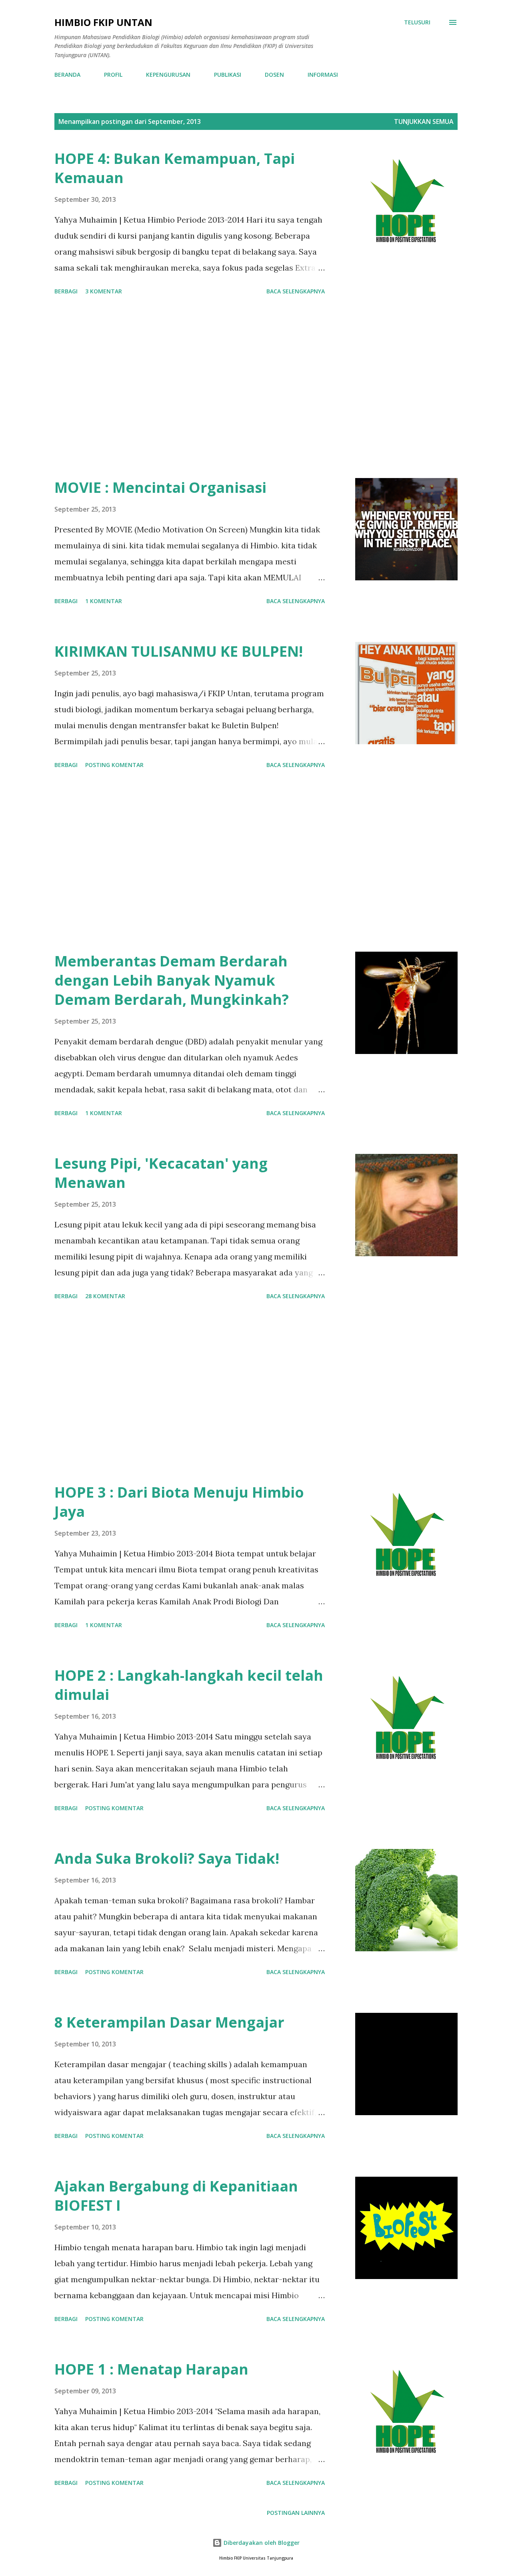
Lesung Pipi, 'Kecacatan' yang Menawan (161, 1173)
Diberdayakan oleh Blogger (261, 2543)
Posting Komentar (114, 765)
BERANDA (67, 75)
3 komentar (104, 291)
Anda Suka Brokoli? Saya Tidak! (167, 1858)
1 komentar (104, 601)
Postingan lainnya (296, 2513)
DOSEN (274, 75)
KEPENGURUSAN (168, 75)
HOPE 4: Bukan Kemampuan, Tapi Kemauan (175, 168)
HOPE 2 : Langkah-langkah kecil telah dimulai (189, 1685)
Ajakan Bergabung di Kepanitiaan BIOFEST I (176, 2196)
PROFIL (113, 75)
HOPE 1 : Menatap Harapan (151, 2369)
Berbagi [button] (66, 291)
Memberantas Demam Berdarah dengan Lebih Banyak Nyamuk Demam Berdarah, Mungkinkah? (172, 980)
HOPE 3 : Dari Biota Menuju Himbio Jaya (179, 1502)
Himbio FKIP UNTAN (103, 22)
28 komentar (105, 1296)
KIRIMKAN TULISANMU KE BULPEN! (179, 651)
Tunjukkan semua (424, 122)
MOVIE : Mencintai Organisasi (160, 487)
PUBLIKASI (228, 75)
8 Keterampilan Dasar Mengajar (169, 2022)
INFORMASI (323, 75)
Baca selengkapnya (296, 291)
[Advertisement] (190, 388)
